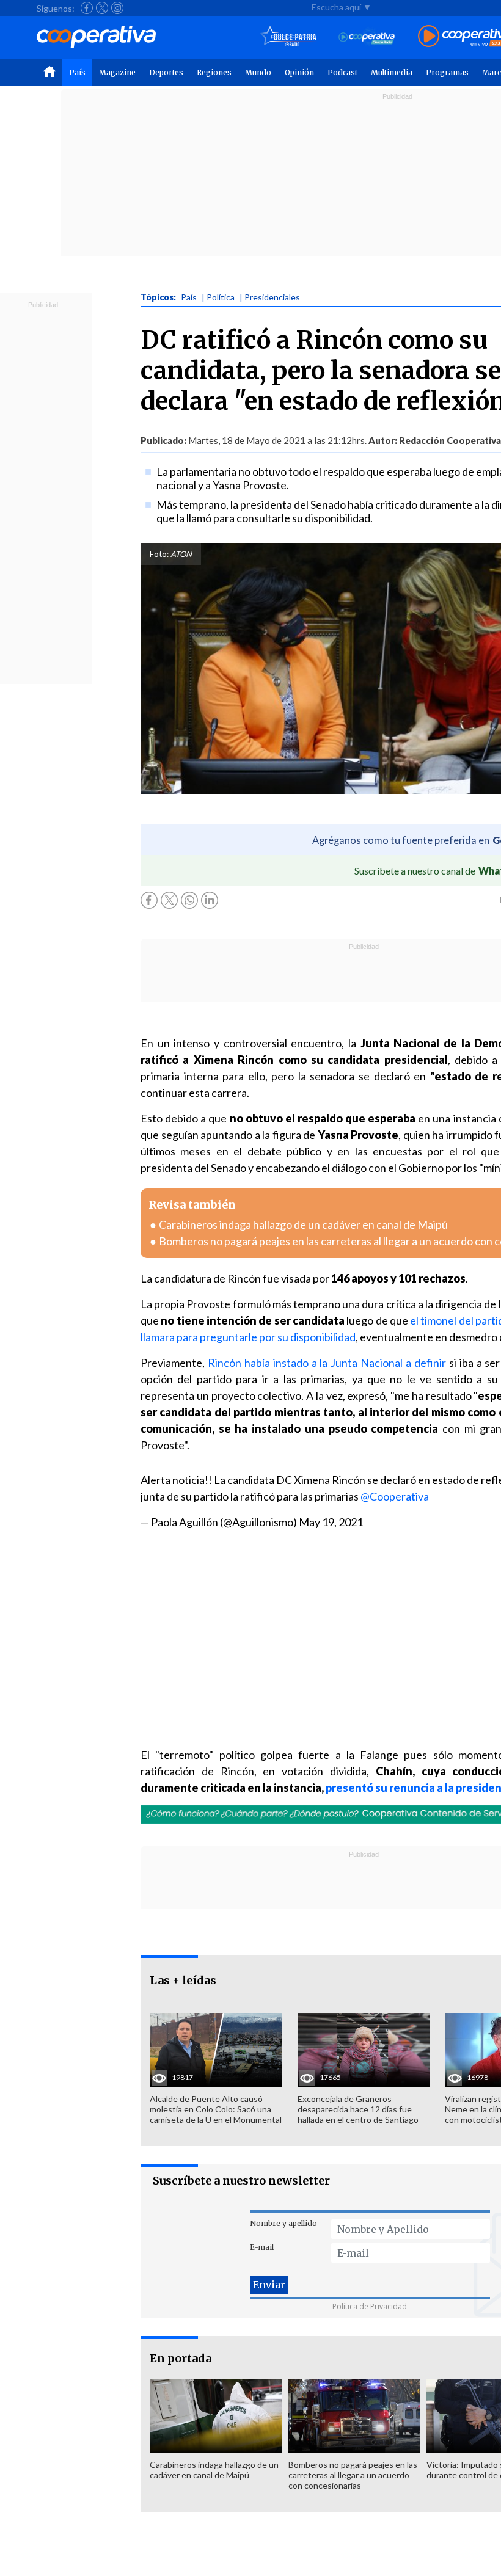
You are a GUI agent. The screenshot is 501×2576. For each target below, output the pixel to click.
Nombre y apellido (283, 2223)
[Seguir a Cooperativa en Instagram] (117, 8)
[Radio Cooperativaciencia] (367, 37)
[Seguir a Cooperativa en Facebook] (87, 8)
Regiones (214, 72)
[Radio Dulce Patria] (289, 37)
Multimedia (392, 72)
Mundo (258, 72)
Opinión (299, 72)
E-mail (262, 2247)
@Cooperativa (395, 1496)
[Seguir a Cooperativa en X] (102, 8)
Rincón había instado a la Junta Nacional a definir (327, 1363)
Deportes (166, 72)
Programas (447, 72)
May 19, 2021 (331, 1522)
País (77, 72)
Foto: (159, 554)
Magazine (117, 72)
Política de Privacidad (370, 2306)
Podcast (342, 72)
